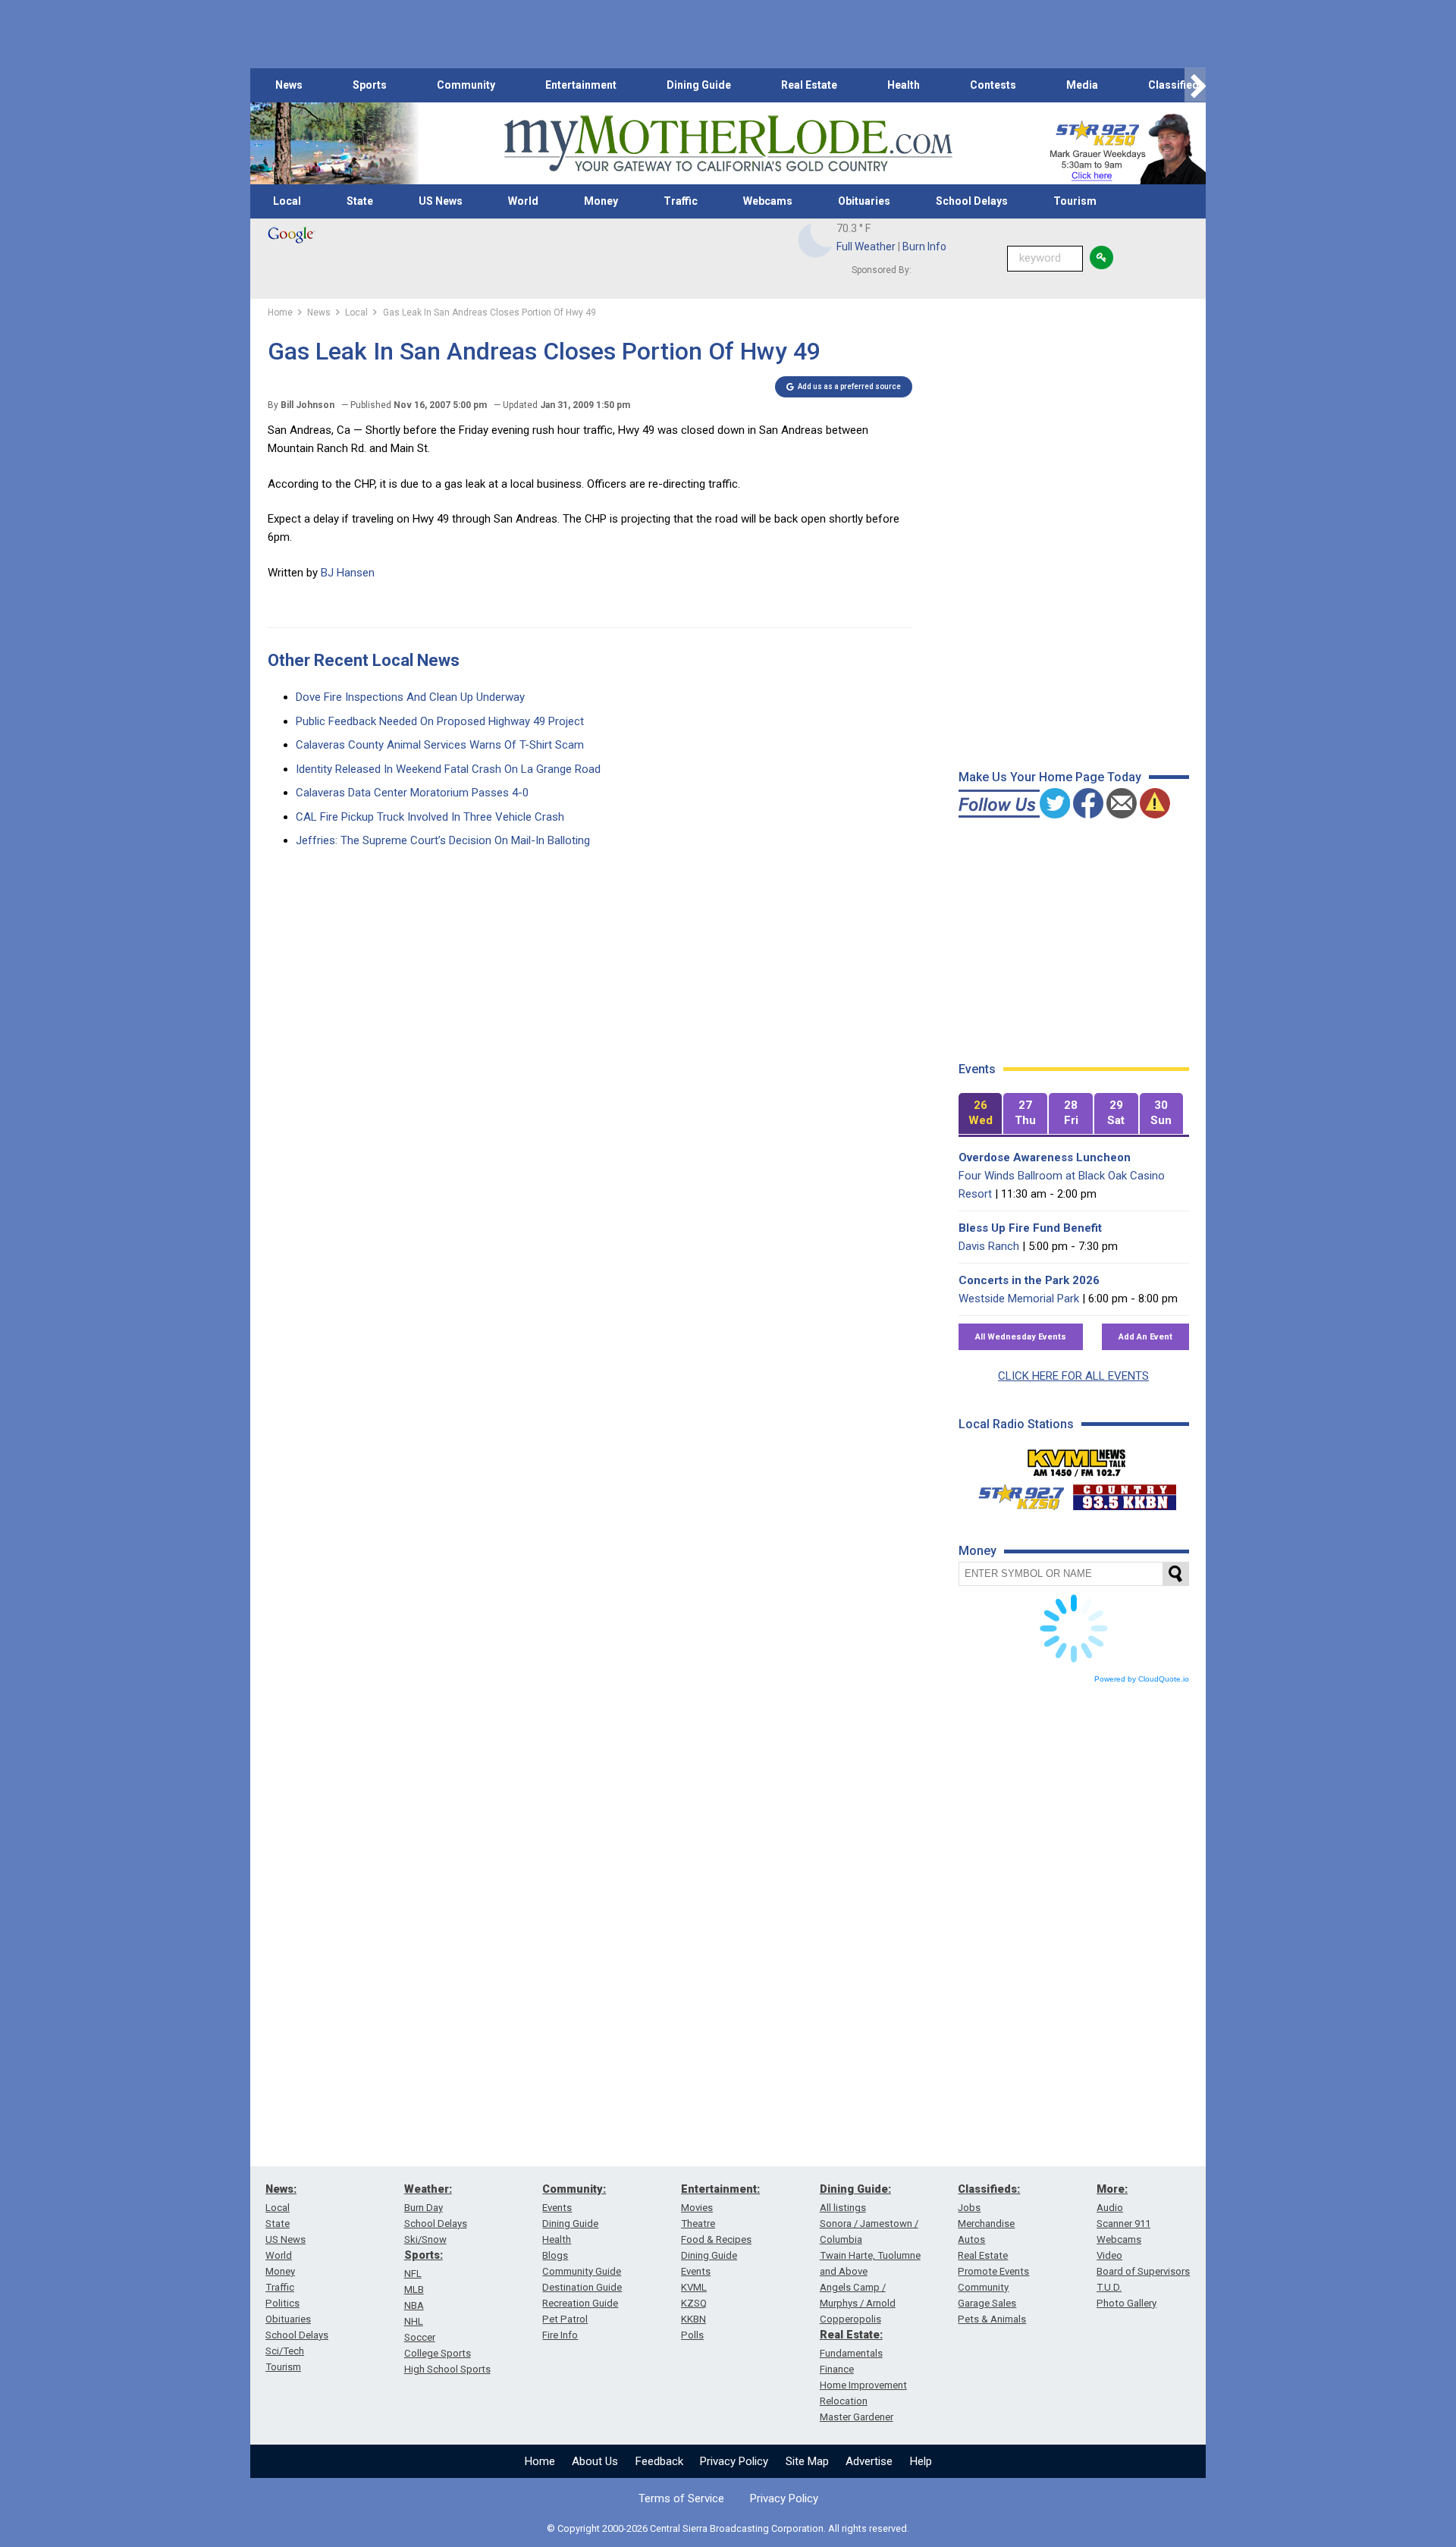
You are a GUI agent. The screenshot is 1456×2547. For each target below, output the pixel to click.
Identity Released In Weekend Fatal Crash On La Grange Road (448, 769)
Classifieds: (989, 2189)
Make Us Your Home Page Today (1050, 777)
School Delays (972, 201)
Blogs (555, 2255)
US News (441, 201)
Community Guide (582, 2271)
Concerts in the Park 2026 (1029, 1280)
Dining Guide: (855, 2189)
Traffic (681, 201)
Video (1109, 2255)
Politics (282, 2303)
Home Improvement (863, 2385)
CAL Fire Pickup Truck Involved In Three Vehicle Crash (430, 817)
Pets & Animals (992, 2319)
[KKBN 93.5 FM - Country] (1124, 1493)
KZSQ (694, 2303)
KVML (694, 2287)
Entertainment (581, 85)
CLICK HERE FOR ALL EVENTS (1073, 1376)
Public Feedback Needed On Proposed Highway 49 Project (440, 721)
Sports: (424, 2255)
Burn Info (924, 247)
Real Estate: (851, 2335)
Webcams (768, 201)
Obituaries (864, 201)
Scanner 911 (1123, 2224)
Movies (697, 2208)
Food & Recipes (716, 2239)
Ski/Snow (425, 2239)
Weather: (428, 2189)
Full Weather (866, 247)
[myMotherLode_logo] (728, 144)
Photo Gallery (1127, 2303)
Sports (370, 85)
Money (601, 201)
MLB (414, 2289)
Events (557, 2208)
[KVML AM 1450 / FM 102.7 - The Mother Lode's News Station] (1077, 1459)
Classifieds (1177, 85)
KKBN (693, 2319)
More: (1112, 2189)
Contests (993, 85)
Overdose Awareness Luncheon (1045, 1157)
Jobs (969, 2208)
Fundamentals (851, 2353)
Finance (837, 2369)
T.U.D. (1109, 2287)
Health (904, 85)
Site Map (807, 2461)
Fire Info (560, 2335)
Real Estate (809, 85)
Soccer (420, 2337)
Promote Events (993, 2271)
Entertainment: (720, 2189)
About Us (595, 2461)
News (289, 85)
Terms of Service (681, 2498)
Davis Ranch (989, 1246)
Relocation (844, 2401)
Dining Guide (699, 85)
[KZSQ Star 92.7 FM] (1015, 1493)
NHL (414, 2321)
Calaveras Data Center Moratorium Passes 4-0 (412, 793)
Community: (574, 2189)
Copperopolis (850, 2319)
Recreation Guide (580, 2303)
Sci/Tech (285, 2351)
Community (466, 85)
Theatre (698, 2224)
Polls (692, 2335)
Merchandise (986, 2224)
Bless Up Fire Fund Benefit (1030, 1228)
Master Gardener (857, 2417)
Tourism (1075, 201)
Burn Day (424, 2208)
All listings (843, 2208)
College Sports (438, 2353)
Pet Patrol (565, 2319)
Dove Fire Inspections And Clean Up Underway (410, 697)
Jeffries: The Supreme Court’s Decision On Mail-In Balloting (443, 840)
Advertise (869, 2461)
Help (921, 2461)
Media (1082, 85)
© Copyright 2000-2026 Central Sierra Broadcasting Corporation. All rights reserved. (728, 2528)
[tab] (981, 1114)
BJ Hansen (348, 573)
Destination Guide (582, 2287)
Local (287, 201)
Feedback (659, 2461)
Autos (971, 2239)
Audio (1110, 2208)
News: (281, 2189)
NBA (414, 2305)
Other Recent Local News (364, 660)
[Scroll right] (1195, 85)
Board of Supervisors (1143, 2271)
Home (540, 2461)
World (523, 201)
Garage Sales (987, 2303)
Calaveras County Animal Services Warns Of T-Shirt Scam (440, 745)
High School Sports (447, 2369)
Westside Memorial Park (1019, 1299)
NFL (413, 2274)
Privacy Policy (734, 2461)
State (360, 201)
